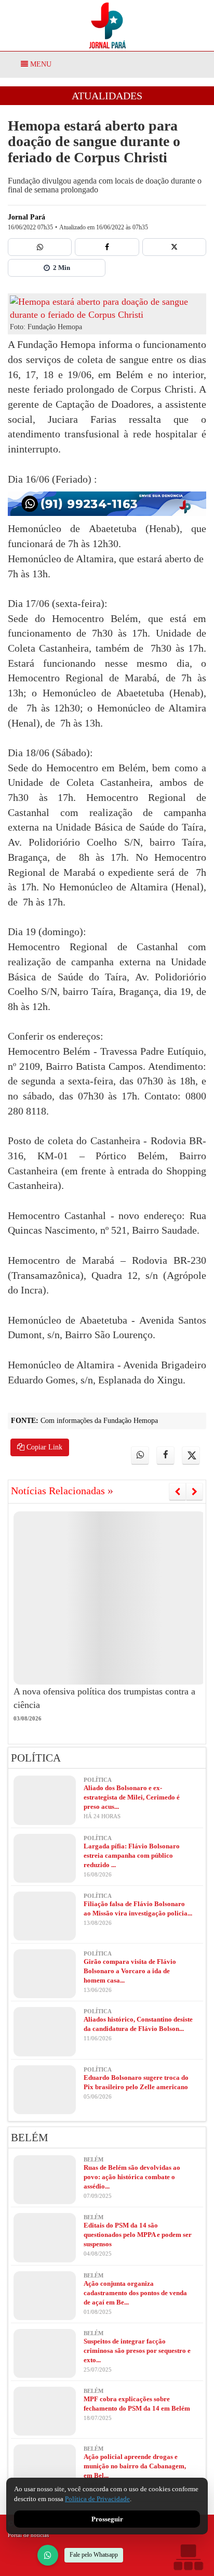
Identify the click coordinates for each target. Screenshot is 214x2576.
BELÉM (30, 2138)
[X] (174, 247)
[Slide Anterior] (177, 1492)
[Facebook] (107, 247)
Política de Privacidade (97, 2499)
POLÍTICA (36, 1758)
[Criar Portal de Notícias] (188, 2557)
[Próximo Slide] (195, 1492)
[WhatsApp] (48, 2555)
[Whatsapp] (40, 247)
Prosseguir (107, 2519)
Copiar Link (43, 1447)
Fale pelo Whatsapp (94, 2555)
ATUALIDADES (107, 96)
